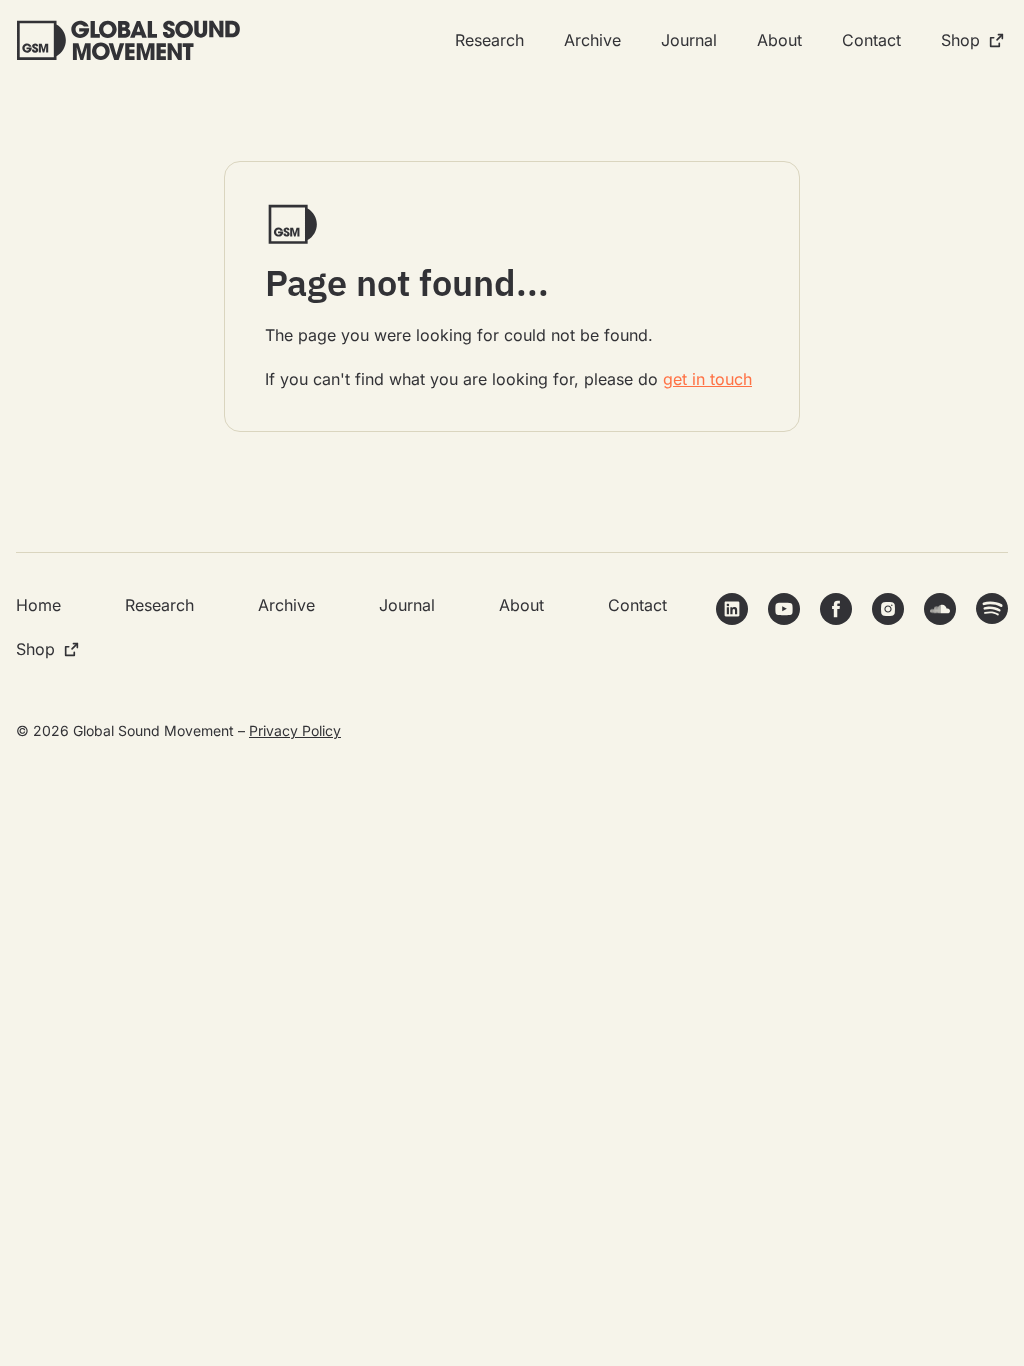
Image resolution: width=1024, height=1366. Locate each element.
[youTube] (784, 609)
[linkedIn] (732, 609)
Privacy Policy (295, 730)
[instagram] (888, 609)
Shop (960, 40)
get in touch (707, 379)
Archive (592, 40)
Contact (871, 40)
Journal (689, 40)
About (779, 40)
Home (38, 605)
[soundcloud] (940, 609)
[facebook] (836, 609)
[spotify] (992, 608)
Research (489, 40)
